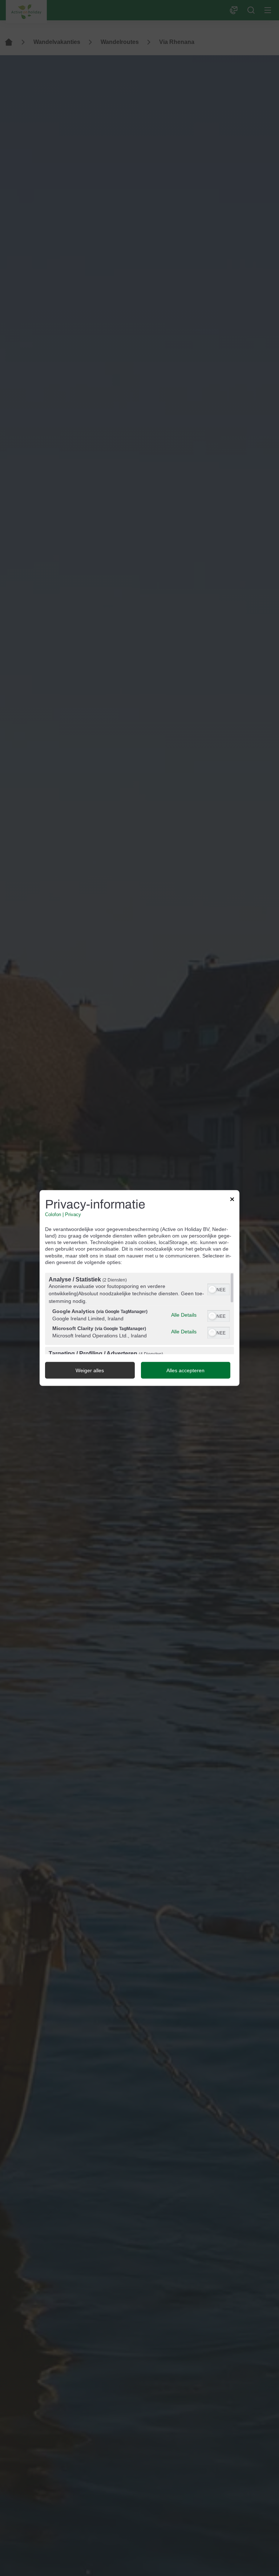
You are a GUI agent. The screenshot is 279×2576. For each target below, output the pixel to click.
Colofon (53, 1214)
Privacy (73, 1214)
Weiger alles (90, 1370)
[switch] (219, 1288)
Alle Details (184, 1315)
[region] (139, 1313)
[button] (212, 1289)
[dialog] (139, 1288)
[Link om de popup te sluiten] (232, 1200)
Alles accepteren (185, 1370)
